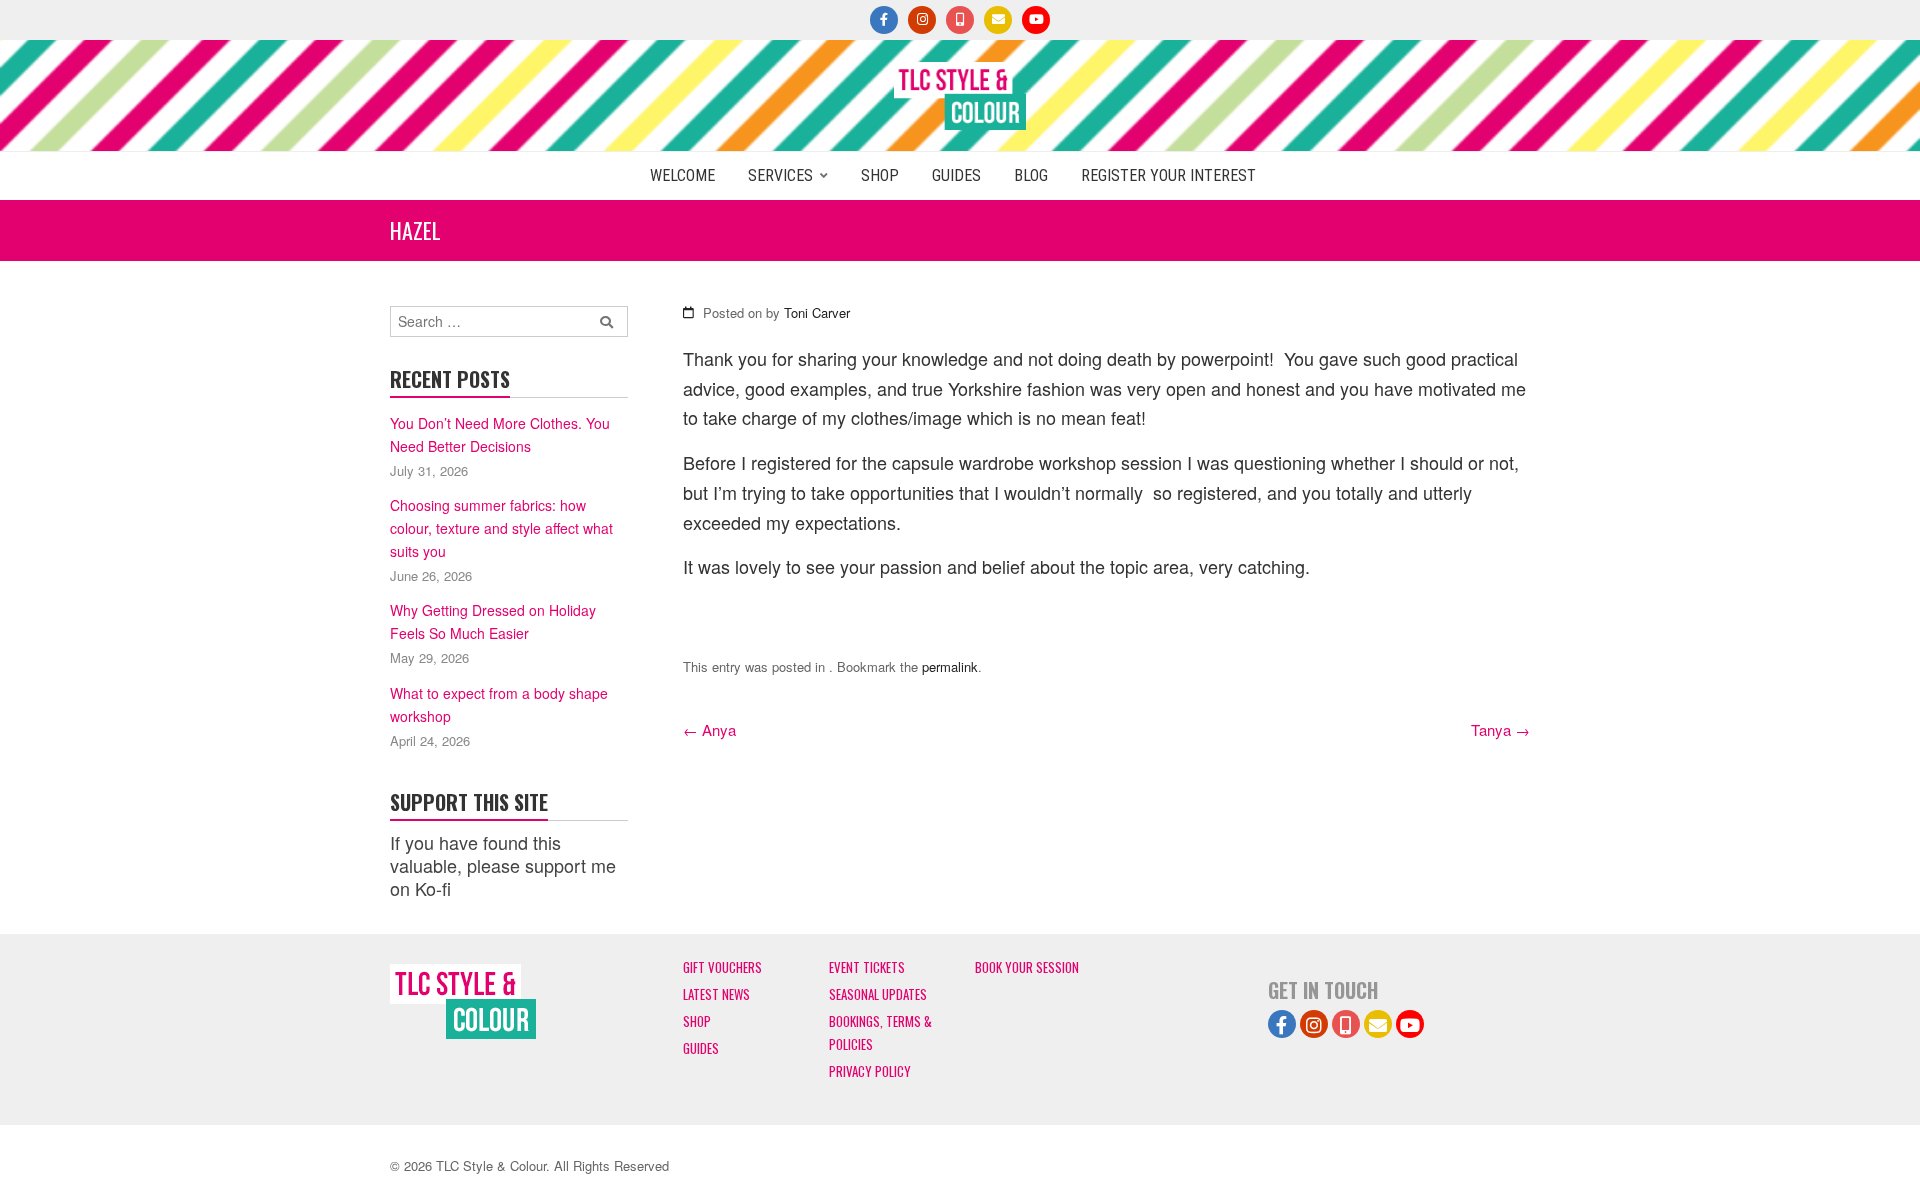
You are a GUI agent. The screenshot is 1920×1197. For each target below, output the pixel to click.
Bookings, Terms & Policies (880, 1032)
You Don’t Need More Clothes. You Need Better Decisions (500, 434)
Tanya (1500, 729)
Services (780, 175)
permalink (950, 666)
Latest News (716, 994)
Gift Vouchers (722, 967)
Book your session (1027, 967)
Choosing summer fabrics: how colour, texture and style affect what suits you (501, 528)
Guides (956, 175)
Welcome (682, 175)
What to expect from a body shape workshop (499, 704)
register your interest (1168, 175)
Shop (880, 175)
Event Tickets (867, 967)
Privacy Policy (870, 1071)
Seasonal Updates (878, 994)
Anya (709, 729)
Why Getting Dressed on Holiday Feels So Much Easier (493, 621)
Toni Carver (817, 312)
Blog (1031, 175)
